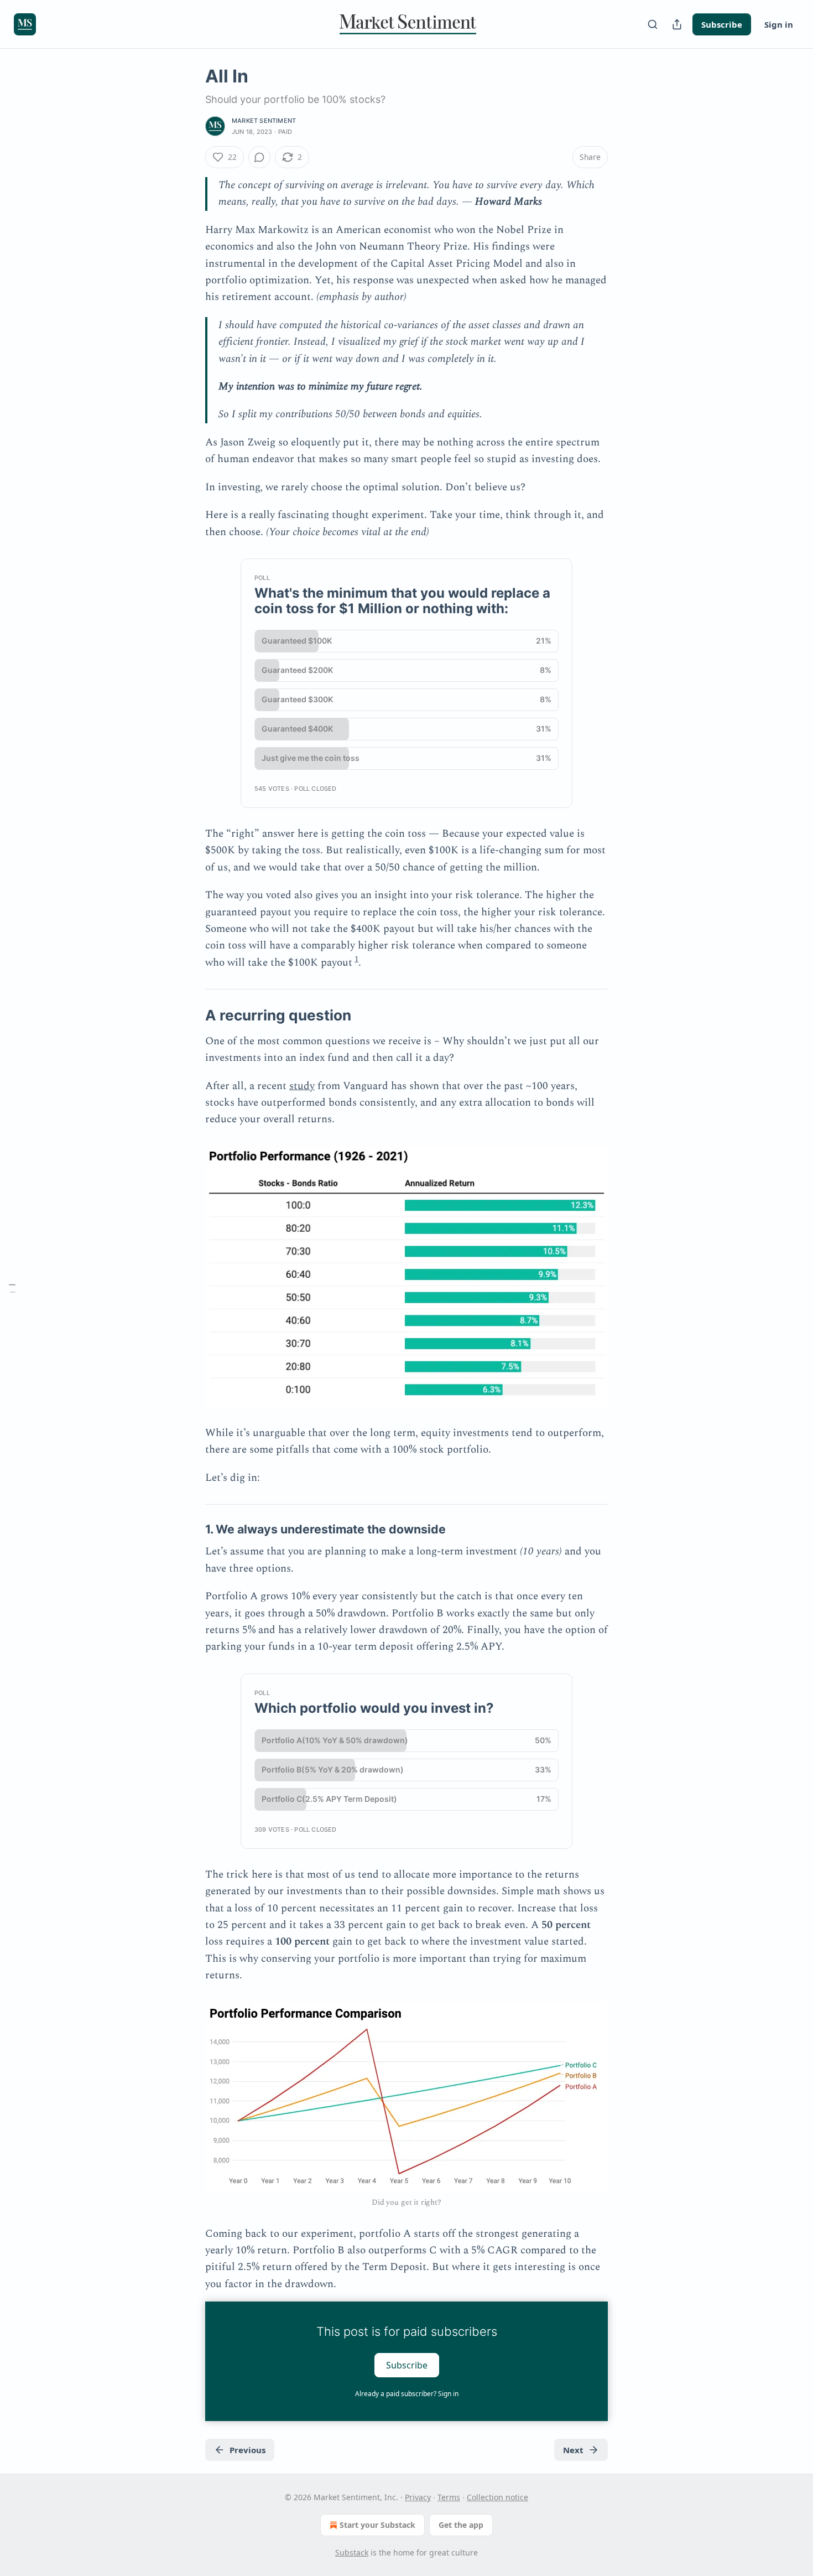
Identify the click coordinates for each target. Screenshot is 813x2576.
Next (573, 2450)
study (302, 1086)
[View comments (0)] (259, 157)
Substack (352, 2552)
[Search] (653, 24)
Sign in (779, 24)
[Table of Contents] (12, 1288)
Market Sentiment (264, 121)
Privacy (418, 2497)
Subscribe (722, 24)
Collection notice (497, 2497)
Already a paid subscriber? (407, 2394)
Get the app (461, 2525)
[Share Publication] (677, 24)
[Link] (190, 1015)
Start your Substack (377, 2525)
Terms (449, 2497)
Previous (247, 2450)
